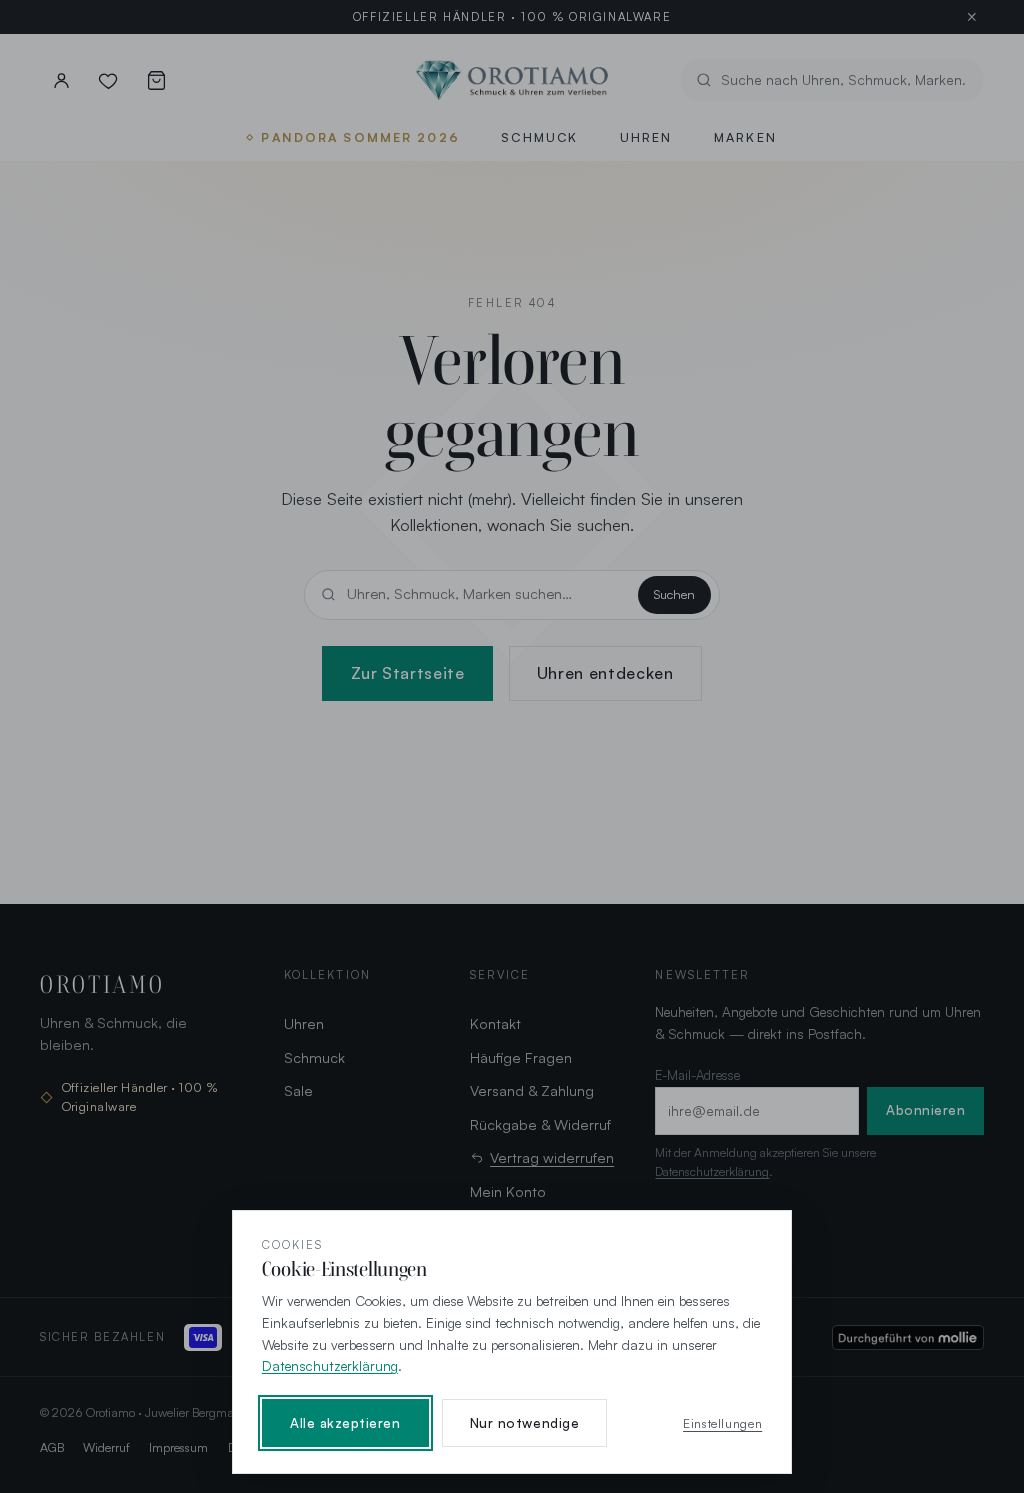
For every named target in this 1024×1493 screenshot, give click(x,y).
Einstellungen (722, 1423)
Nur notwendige (524, 1423)
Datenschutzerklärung (330, 1365)
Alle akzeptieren (345, 1423)
